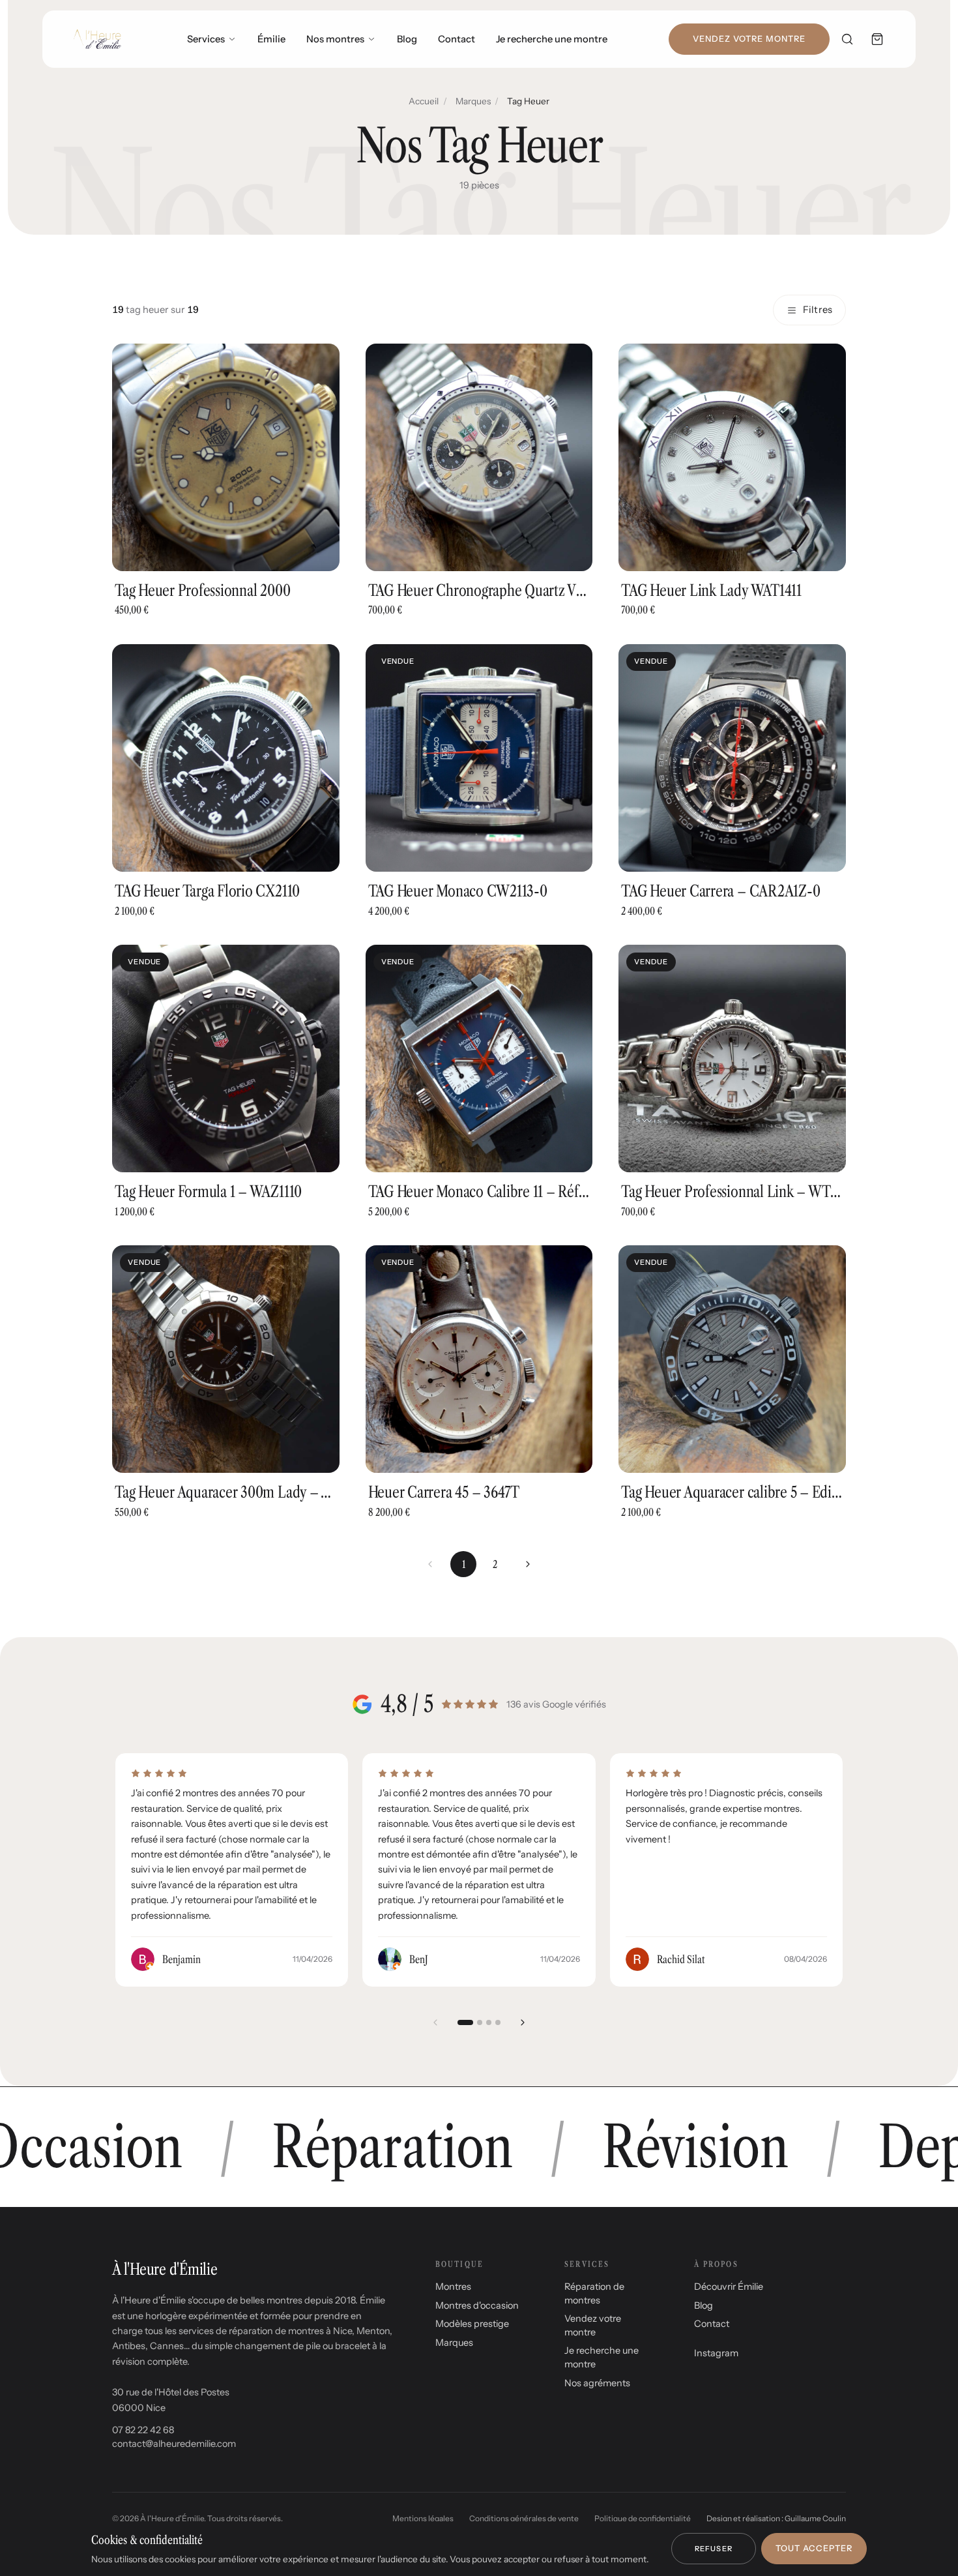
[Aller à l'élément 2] (480, 2022)
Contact (457, 39)
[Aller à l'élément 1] (465, 2022)
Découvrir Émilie (729, 2287)
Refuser (714, 2549)
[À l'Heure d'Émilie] (97, 39)
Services (206, 39)
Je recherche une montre (552, 39)
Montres (453, 2287)
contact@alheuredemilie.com (174, 2444)
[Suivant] (528, 1564)
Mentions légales (423, 2518)
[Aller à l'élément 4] (498, 2022)
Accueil (424, 101)
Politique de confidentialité (643, 2518)
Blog (407, 39)
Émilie (271, 39)
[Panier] (877, 39)
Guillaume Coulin (815, 2518)
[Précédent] (435, 2022)
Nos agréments (597, 2383)
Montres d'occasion (477, 2305)
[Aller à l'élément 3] (489, 2022)
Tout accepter (814, 2548)
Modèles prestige (472, 2324)
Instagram (716, 2353)
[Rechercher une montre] (847, 39)
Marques (473, 101)
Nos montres (335, 39)
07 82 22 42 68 (143, 2430)
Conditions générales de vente (524, 2518)
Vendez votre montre (749, 39)
